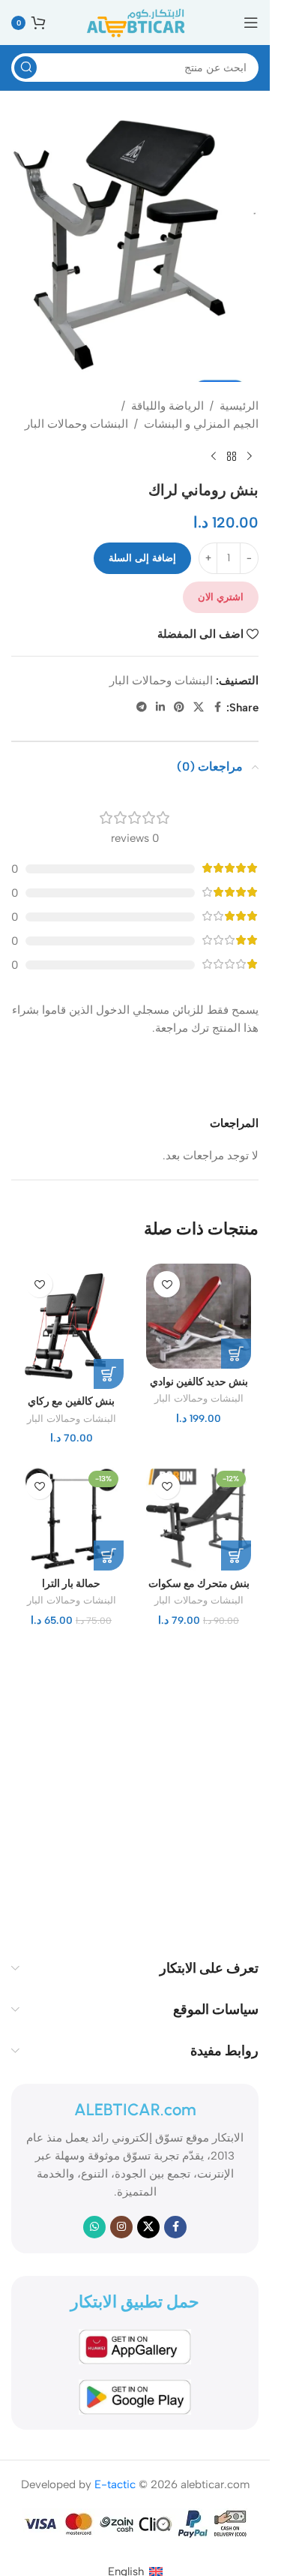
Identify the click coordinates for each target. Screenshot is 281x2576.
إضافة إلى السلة (142, 558)
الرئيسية (239, 406)
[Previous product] (250, 457)
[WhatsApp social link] (94, 2227)
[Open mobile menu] (251, 23)
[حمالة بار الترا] (71, 1518)
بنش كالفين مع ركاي (71, 1401)
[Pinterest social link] (179, 708)
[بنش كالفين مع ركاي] (71, 1326)
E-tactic (115, 2484)
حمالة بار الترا (71, 1583)
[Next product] (214, 457)
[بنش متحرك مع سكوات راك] (199, 1518)
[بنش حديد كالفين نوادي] (199, 1316)
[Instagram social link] (121, 2227)
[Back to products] (232, 457)
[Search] (25, 68)
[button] (236, 1354)
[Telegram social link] (142, 708)
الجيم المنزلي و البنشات (201, 424)
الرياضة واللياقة (167, 406)
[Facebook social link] (217, 708)
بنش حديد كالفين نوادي (199, 1381)
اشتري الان (221, 597)
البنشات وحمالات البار (76, 424)
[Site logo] (135, 22)
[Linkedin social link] (160, 708)
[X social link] (199, 708)
